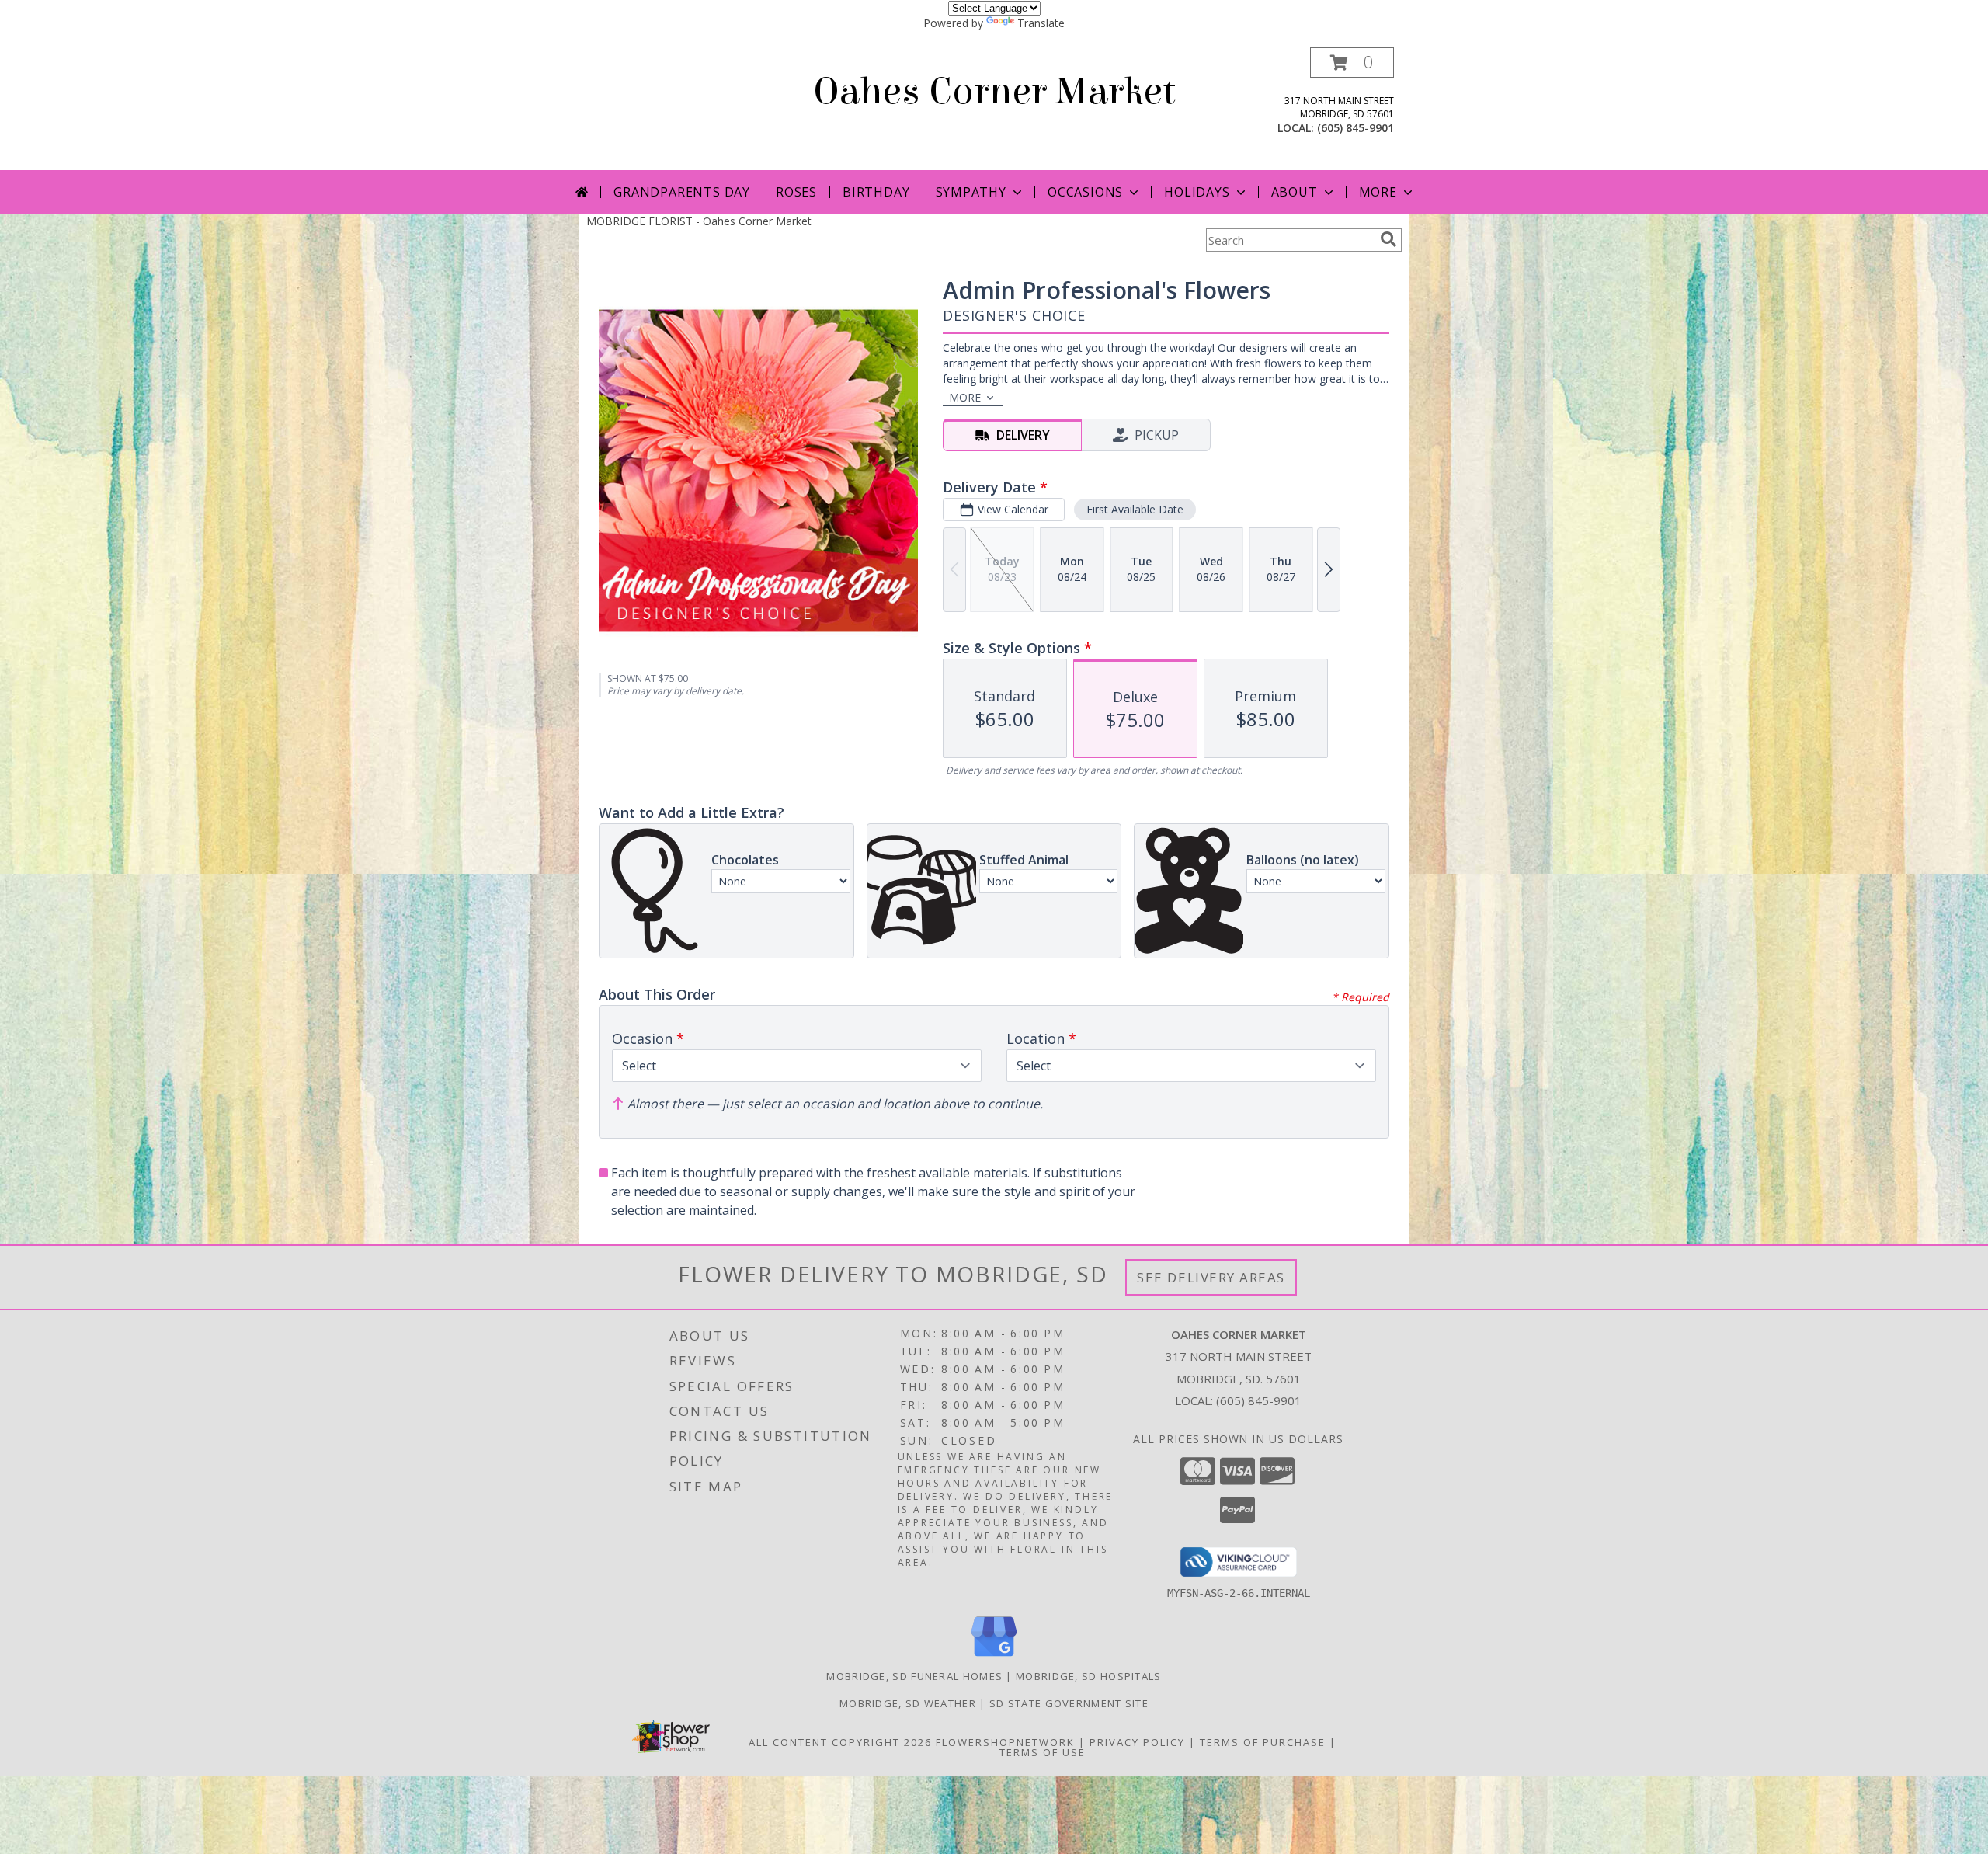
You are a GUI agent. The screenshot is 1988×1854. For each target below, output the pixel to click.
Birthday (876, 192)
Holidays (1197, 192)
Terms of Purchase (1263, 1742)
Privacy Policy (1137, 1742)
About (1295, 192)
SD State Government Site (1069, 1703)
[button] (1352, 63)
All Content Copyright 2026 (840, 1742)
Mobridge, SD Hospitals (1089, 1676)
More (1378, 192)
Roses (796, 192)
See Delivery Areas (1211, 1277)
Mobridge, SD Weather (908, 1703)
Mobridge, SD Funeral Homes (914, 1676)
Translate (1041, 23)
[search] (1388, 239)
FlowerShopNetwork (1005, 1742)
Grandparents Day (682, 192)
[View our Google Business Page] (994, 1657)
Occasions (1085, 192)
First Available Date (1135, 509)
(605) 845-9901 (1355, 128)
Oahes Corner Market (994, 92)
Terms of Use (1043, 1752)
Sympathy (971, 192)
